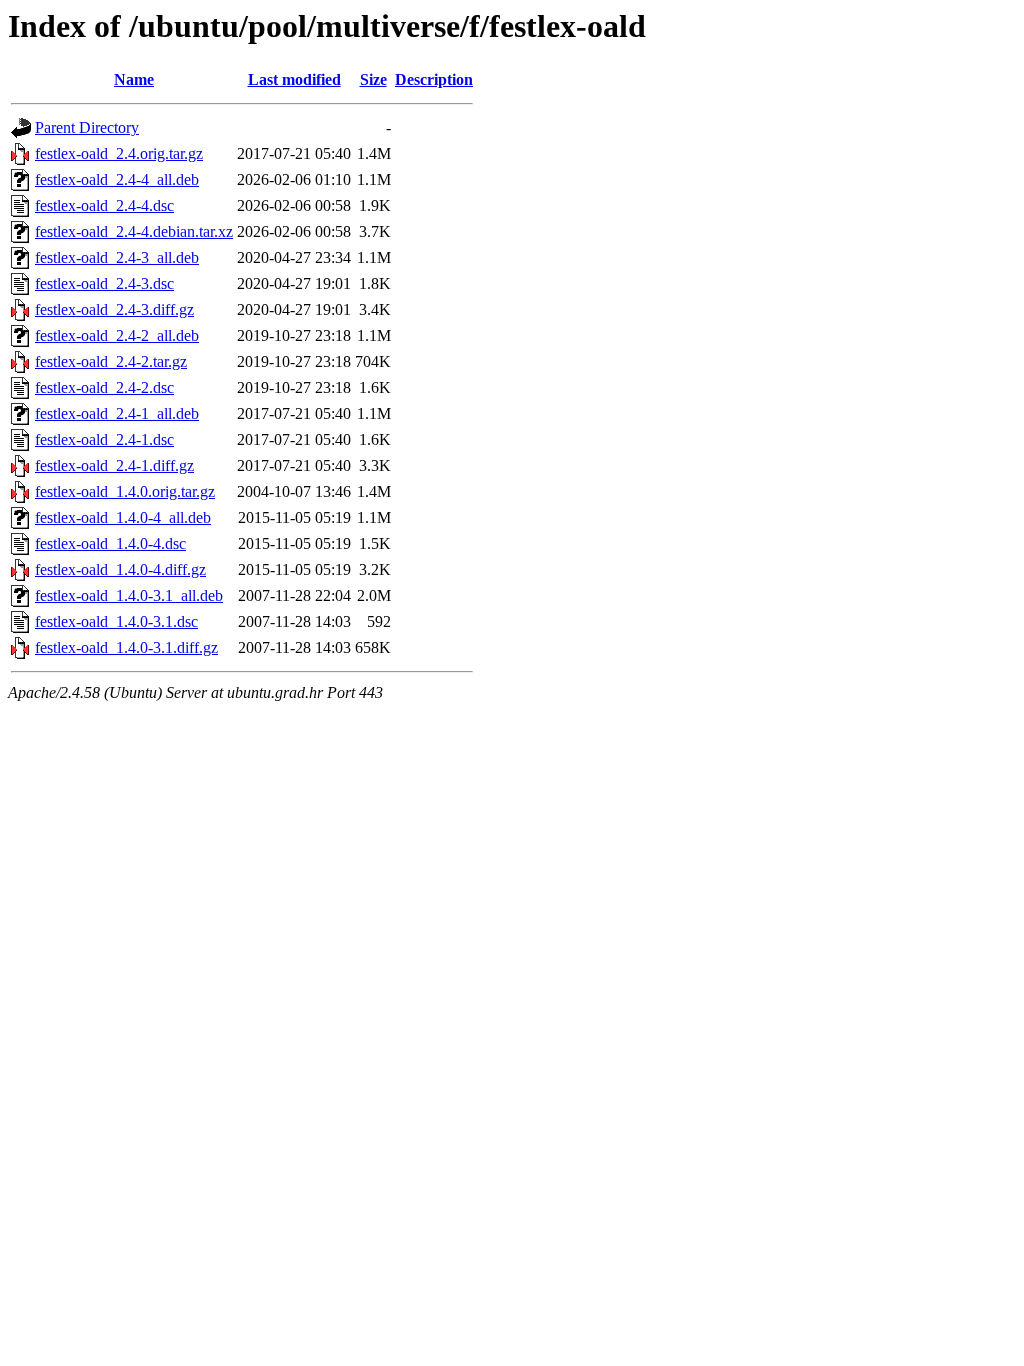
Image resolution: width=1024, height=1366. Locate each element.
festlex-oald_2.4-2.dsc (104, 387)
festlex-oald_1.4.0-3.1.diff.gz (126, 647)
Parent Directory (87, 127)
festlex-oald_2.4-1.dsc (104, 439)
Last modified (294, 79)
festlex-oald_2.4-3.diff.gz (114, 309)
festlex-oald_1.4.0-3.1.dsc (116, 621)
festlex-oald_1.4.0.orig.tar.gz (125, 491)
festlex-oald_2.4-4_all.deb (117, 179)
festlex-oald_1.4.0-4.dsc (110, 543)
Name (134, 79)
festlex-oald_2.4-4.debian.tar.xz (134, 231)
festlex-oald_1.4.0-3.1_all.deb (129, 595)
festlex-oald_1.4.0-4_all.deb (123, 517)
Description (434, 79)
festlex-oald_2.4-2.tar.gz (111, 361)
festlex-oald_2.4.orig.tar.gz (119, 153)
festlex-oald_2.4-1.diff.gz (114, 465)
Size (373, 79)
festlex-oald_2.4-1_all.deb (117, 413)
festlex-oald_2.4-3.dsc (104, 283)
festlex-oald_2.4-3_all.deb (117, 257)
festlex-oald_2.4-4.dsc (104, 205)
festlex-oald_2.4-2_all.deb (117, 335)
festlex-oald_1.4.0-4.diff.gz (120, 569)
